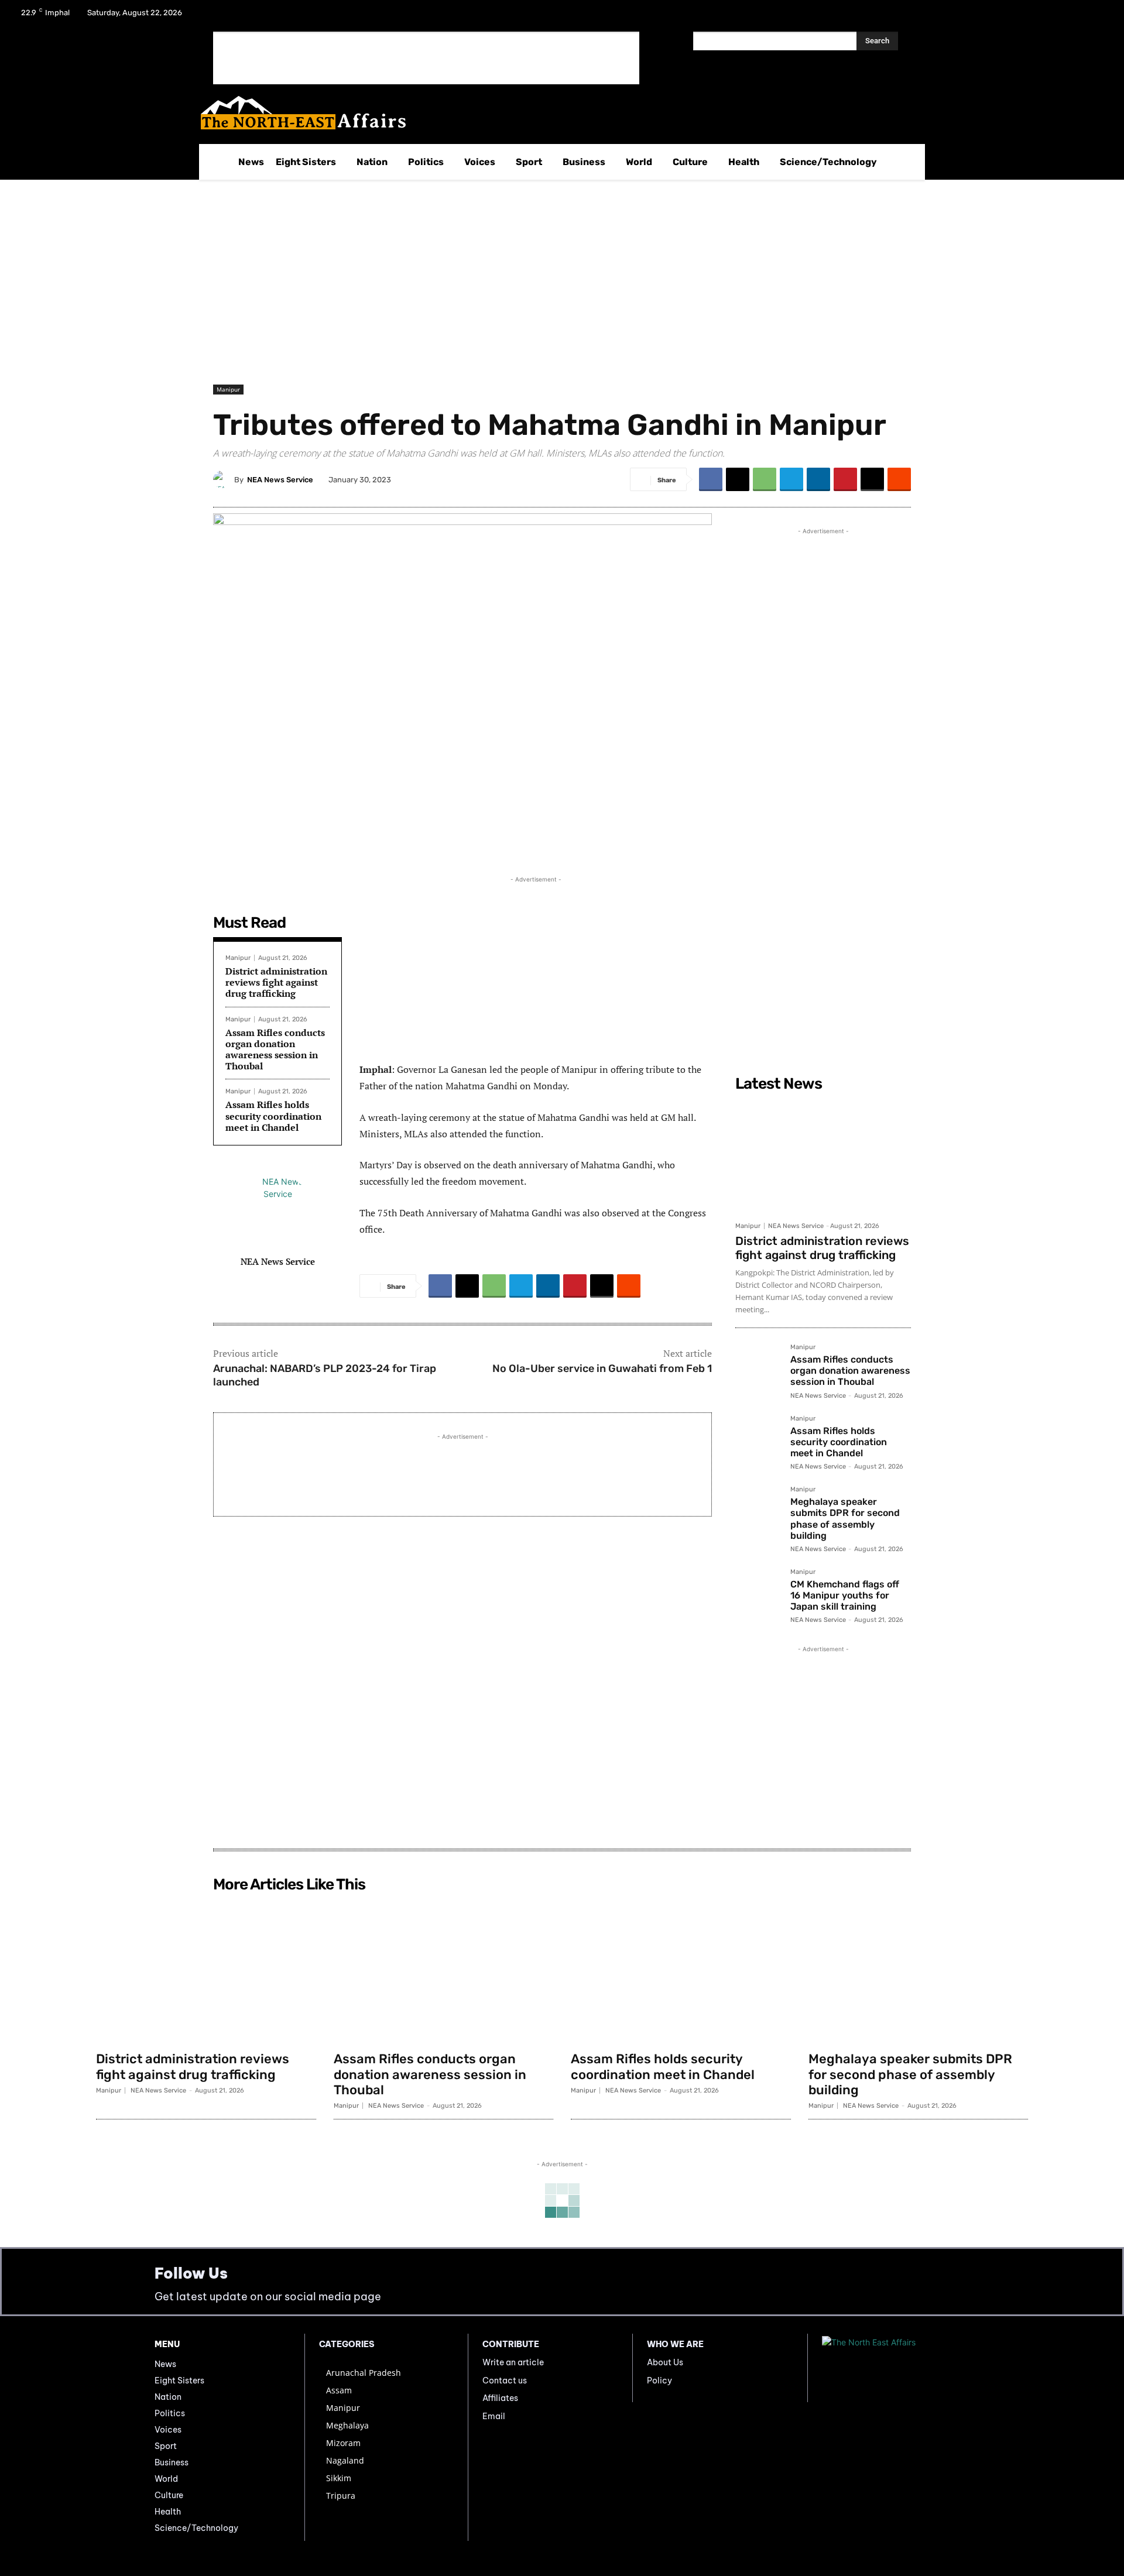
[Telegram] (791, 479)
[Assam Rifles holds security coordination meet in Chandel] (758, 1438)
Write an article (513, 2362)
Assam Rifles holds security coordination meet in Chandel (273, 1116)
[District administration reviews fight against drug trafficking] (823, 1156)
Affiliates (500, 2398)
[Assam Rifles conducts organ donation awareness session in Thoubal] (758, 1367)
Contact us (505, 2381)
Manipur (228, 389)
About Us (665, 2362)
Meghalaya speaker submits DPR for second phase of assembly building (845, 1519)
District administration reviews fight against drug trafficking (276, 982)
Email (494, 2416)
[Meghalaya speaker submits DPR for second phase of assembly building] (758, 1509)
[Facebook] (1036, 16)
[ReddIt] (899, 479)
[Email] (872, 479)
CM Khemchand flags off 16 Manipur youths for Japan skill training (845, 1595)
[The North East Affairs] (556, 113)
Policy (659, 2381)
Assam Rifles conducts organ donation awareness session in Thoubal (275, 1049)
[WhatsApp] (765, 479)
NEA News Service (280, 480)
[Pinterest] (845, 479)
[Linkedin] (818, 479)
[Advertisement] (426, 58)
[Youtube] (1097, 16)
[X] (1067, 16)
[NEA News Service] (224, 479)
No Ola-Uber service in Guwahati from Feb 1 (602, 1368)
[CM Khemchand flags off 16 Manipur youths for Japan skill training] (758, 1591)
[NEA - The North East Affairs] (896, 2368)
